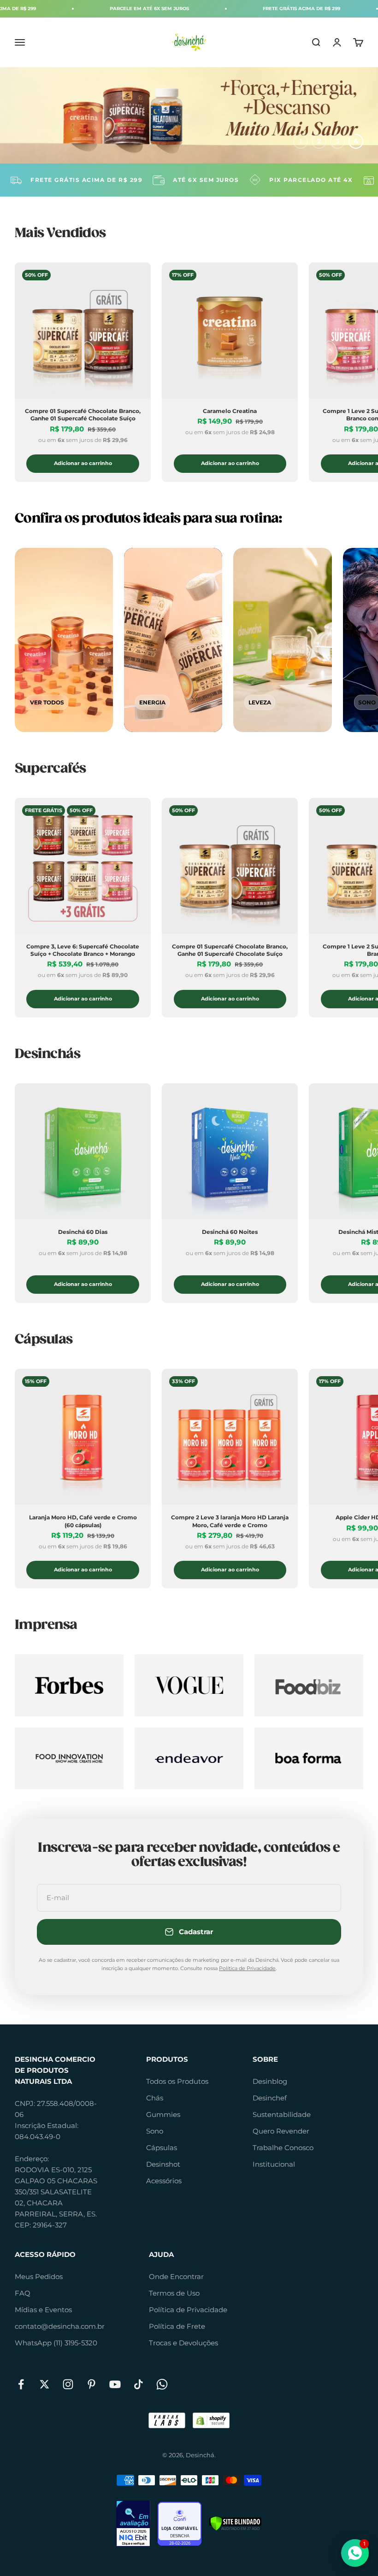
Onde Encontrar (176, 2277)
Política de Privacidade (247, 1968)
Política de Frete (177, 2326)
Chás (155, 2098)
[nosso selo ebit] (133, 2524)
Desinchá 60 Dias (83, 1232)
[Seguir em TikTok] (139, 2384)
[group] (189, 115)
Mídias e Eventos (43, 2310)
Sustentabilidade (282, 2114)
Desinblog (270, 2081)
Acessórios (164, 2181)
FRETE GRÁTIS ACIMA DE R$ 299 (240, 9)
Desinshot (163, 2164)
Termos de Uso (174, 2293)
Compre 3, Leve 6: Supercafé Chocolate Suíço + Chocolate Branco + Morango (83, 950)
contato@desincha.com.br (60, 2326)
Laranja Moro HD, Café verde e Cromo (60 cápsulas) (83, 1521)
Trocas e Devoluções (183, 2343)
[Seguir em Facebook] (21, 2384)
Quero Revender (281, 2131)
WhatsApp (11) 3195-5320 (56, 2343)
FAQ (23, 2293)
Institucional (274, 2164)
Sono (155, 2131)
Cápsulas (162, 2148)
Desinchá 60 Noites (230, 1232)
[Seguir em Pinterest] (92, 2384)
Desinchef (270, 2098)
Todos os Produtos (177, 2081)
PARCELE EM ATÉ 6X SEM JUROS (88, 9)
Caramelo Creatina (230, 411)
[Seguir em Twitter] (44, 2384)
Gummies (163, 2114)
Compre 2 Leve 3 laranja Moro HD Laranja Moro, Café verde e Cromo (230, 1521)
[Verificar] (235, 2524)
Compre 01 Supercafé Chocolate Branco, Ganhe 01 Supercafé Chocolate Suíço (83, 415)
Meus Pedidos (39, 2277)
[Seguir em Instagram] (68, 2384)
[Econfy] (180, 2524)
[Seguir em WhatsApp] (162, 2384)
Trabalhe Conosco (283, 2148)
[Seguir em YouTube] (115, 2384)
